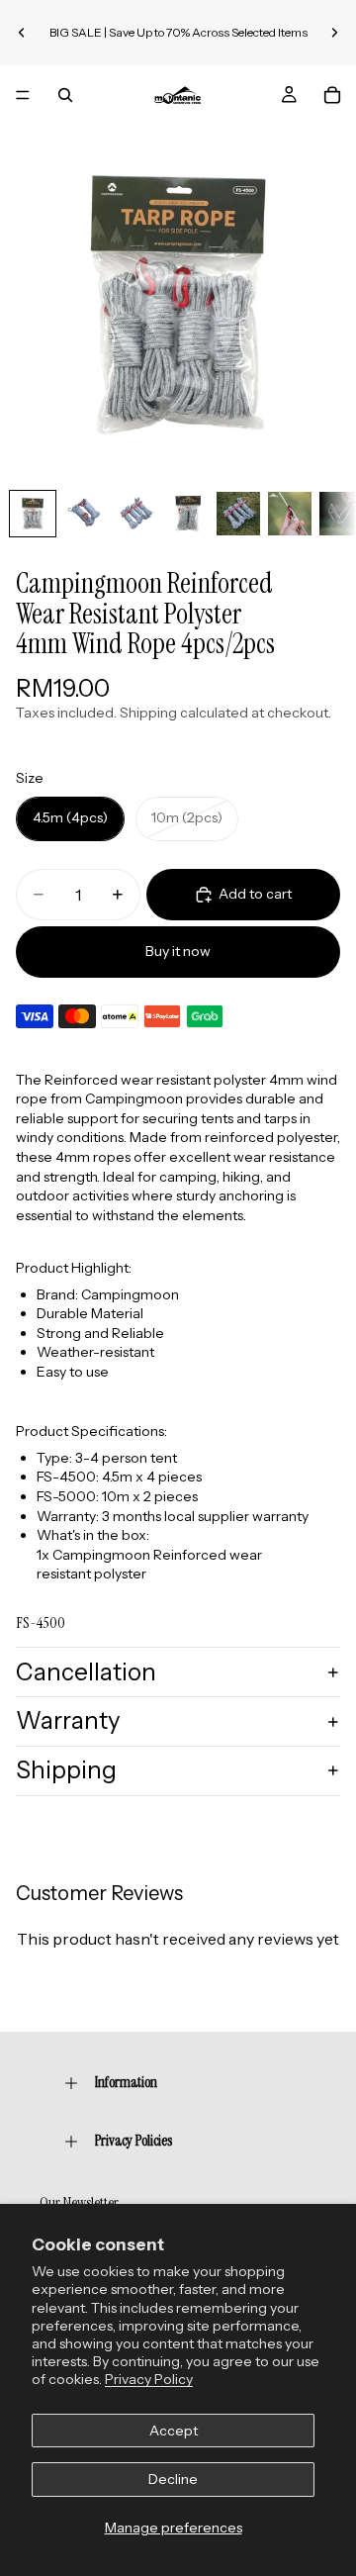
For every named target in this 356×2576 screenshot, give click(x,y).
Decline (173, 2479)
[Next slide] (334, 33)
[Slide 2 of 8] (84, 514)
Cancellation (86, 1672)
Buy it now (178, 951)
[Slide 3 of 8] (135, 514)
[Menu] (23, 95)
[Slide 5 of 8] (238, 514)
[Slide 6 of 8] (290, 514)
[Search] (65, 95)
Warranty (68, 1720)
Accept (174, 2431)
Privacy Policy (149, 2379)
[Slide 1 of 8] (33, 514)
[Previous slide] (22, 33)
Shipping (66, 1770)
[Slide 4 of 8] (187, 514)
